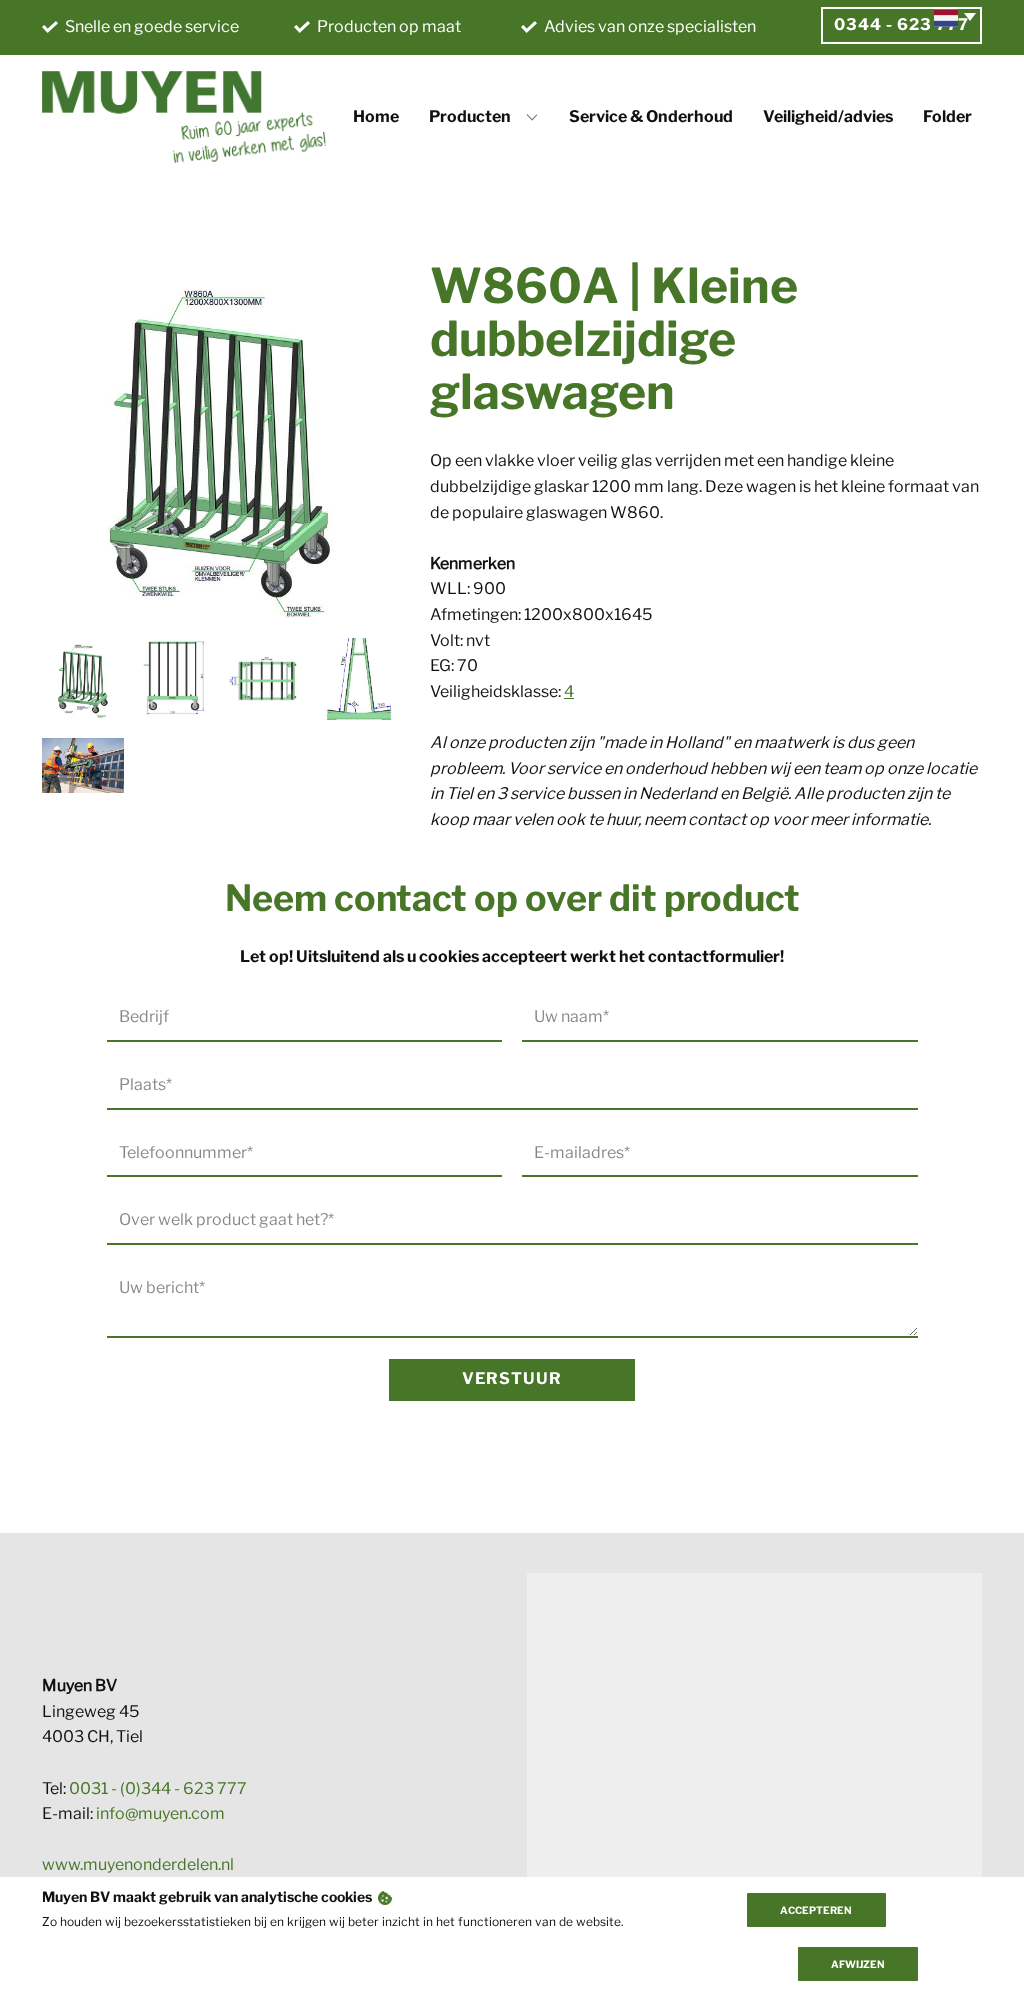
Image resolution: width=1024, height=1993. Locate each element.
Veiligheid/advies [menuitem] (828, 116)
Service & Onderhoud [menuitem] (651, 116)
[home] (184, 117)
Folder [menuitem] (947, 116)
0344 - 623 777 (901, 24)
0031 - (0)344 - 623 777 (158, 1788)
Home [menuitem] (376, 116)
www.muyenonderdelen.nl (138, 1864)
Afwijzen (858, 1964)
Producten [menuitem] (470, 116)
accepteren (816, 1910)
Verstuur (512, 1378)
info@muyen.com (160, 1813)
